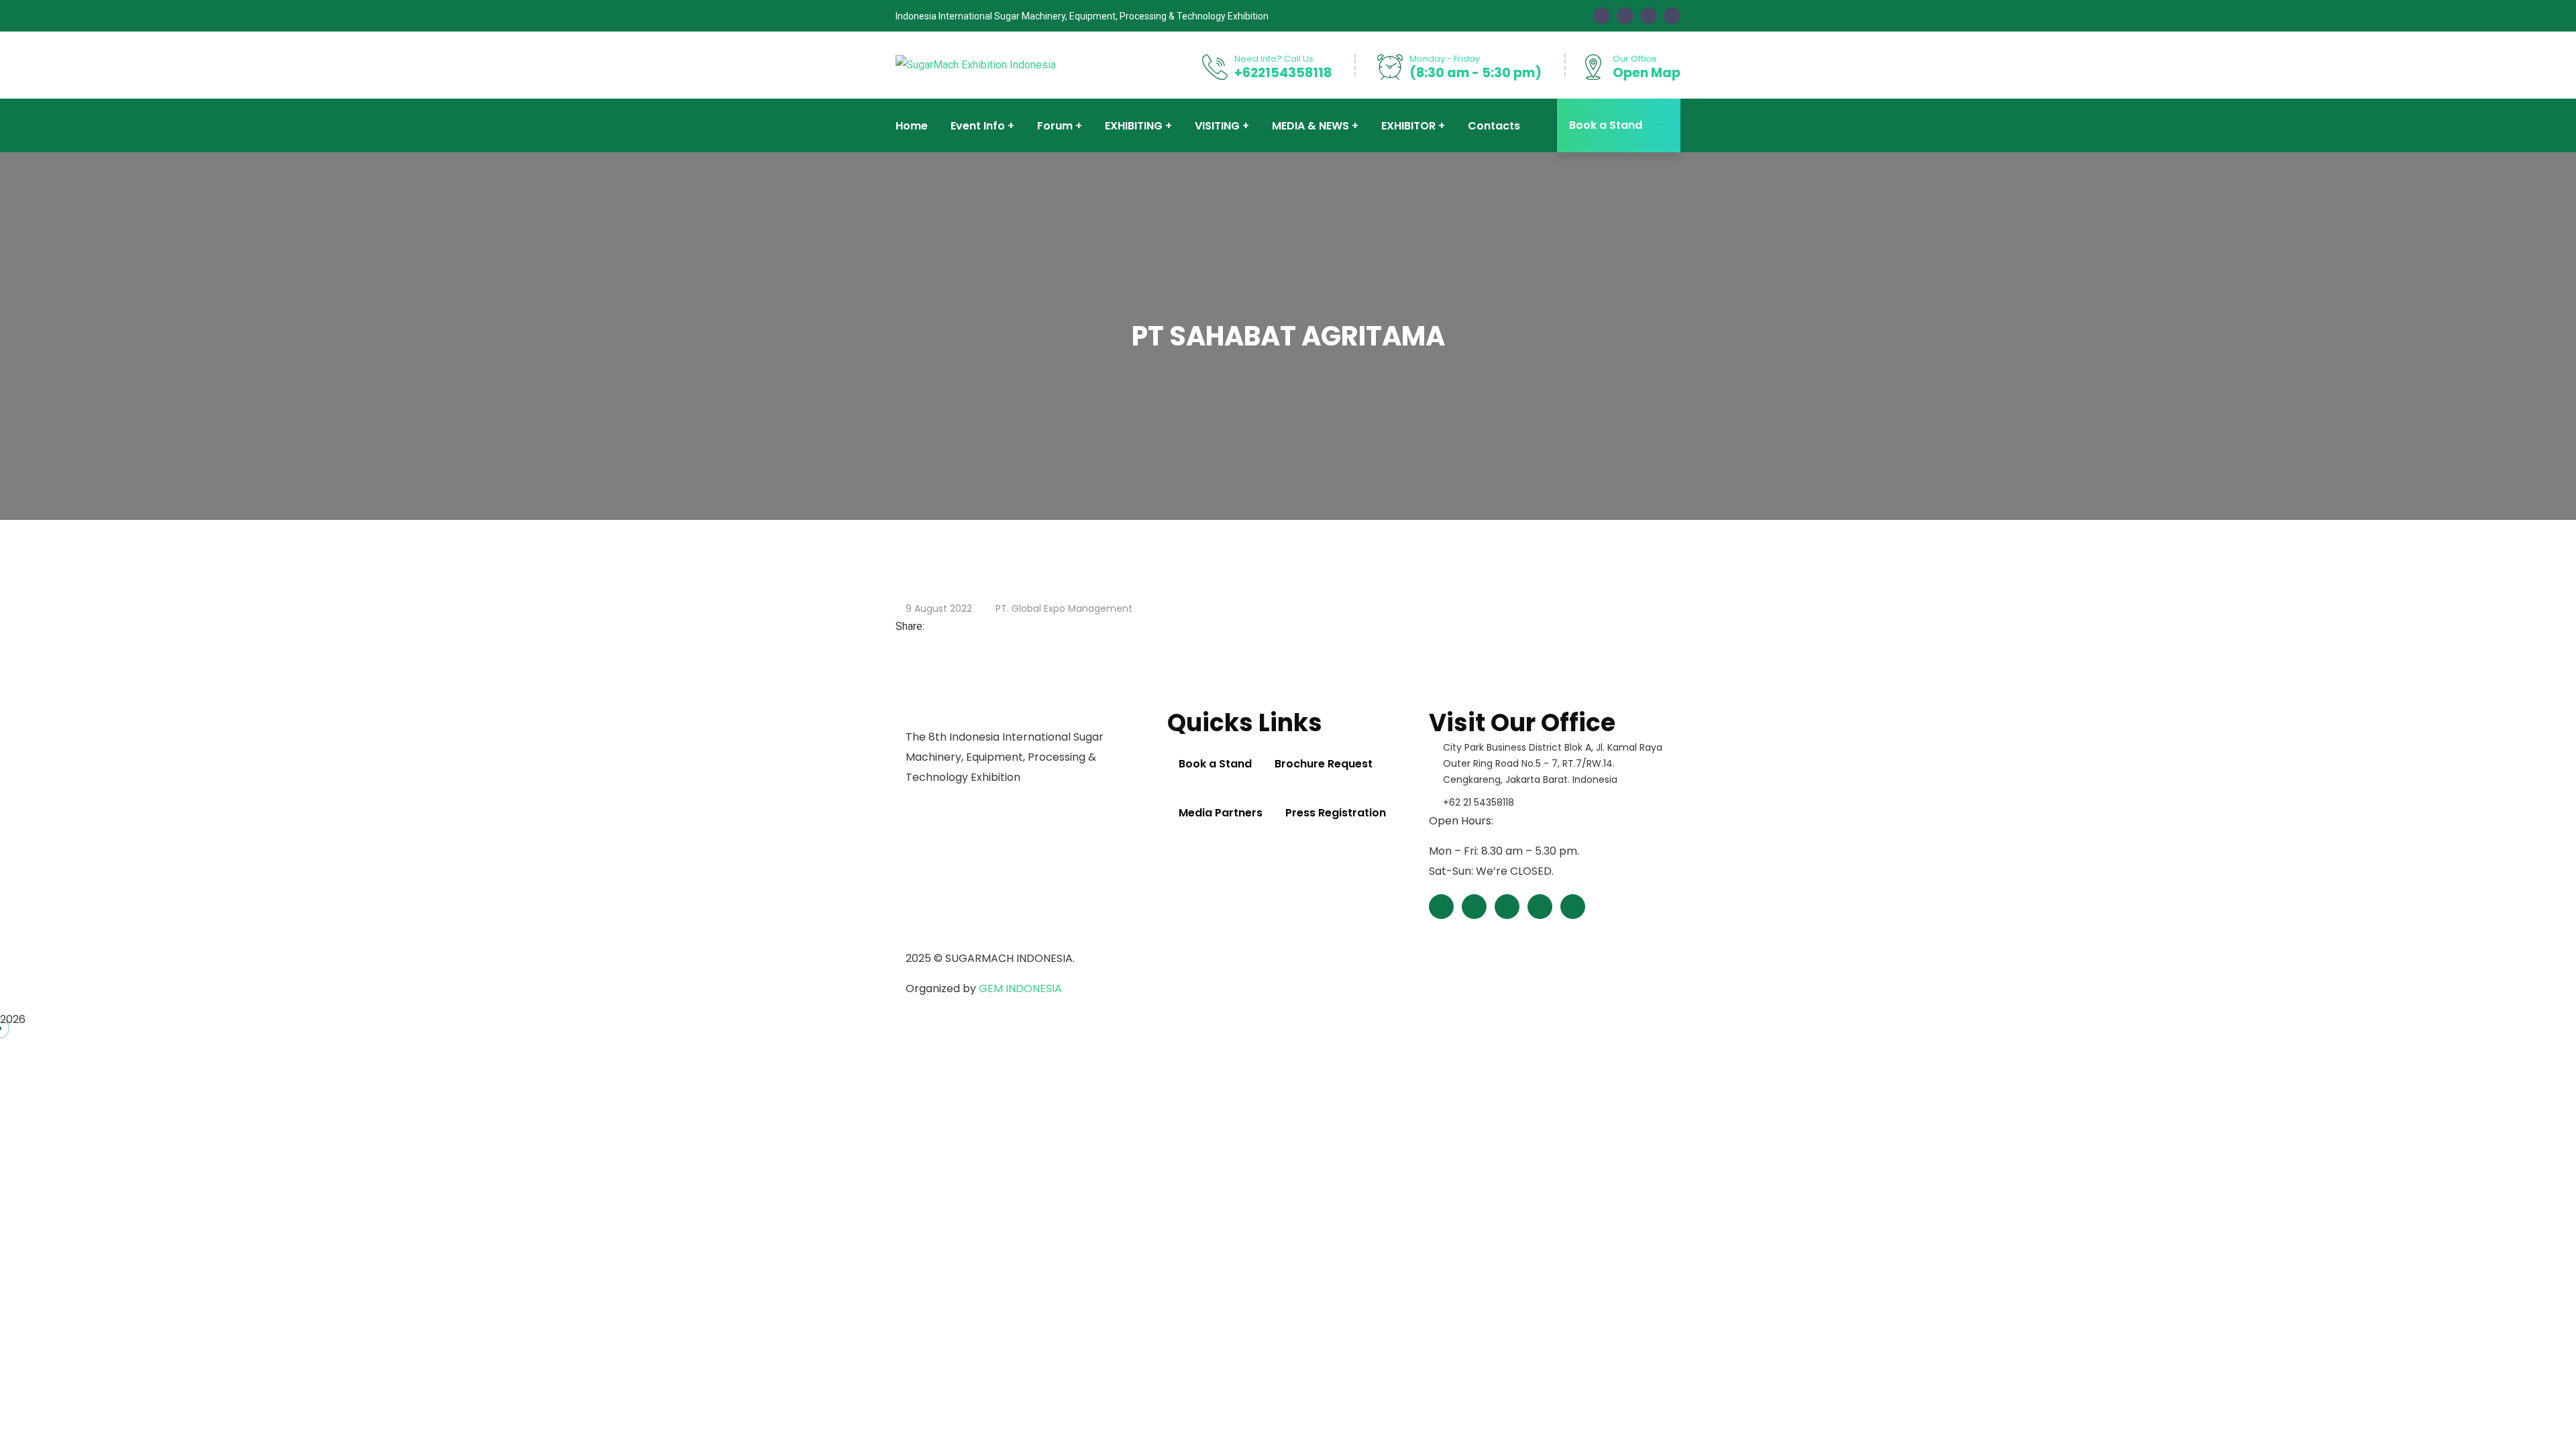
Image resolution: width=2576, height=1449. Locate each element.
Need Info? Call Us (1274, 59)
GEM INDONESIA (1020, 988)
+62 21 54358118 (1479, 802)
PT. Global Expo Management (1064, 608)
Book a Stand (1606, 125)
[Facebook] (931, 626)
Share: (910, 626)
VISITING (1217, 126)
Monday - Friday (1445, 59)
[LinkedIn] (953, 626)
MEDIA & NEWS (1310, 126)
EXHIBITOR (1408, 126)
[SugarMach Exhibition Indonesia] (976, 65)
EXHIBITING (1134, 126)
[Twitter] (942, 626)
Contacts (1494, 126)
